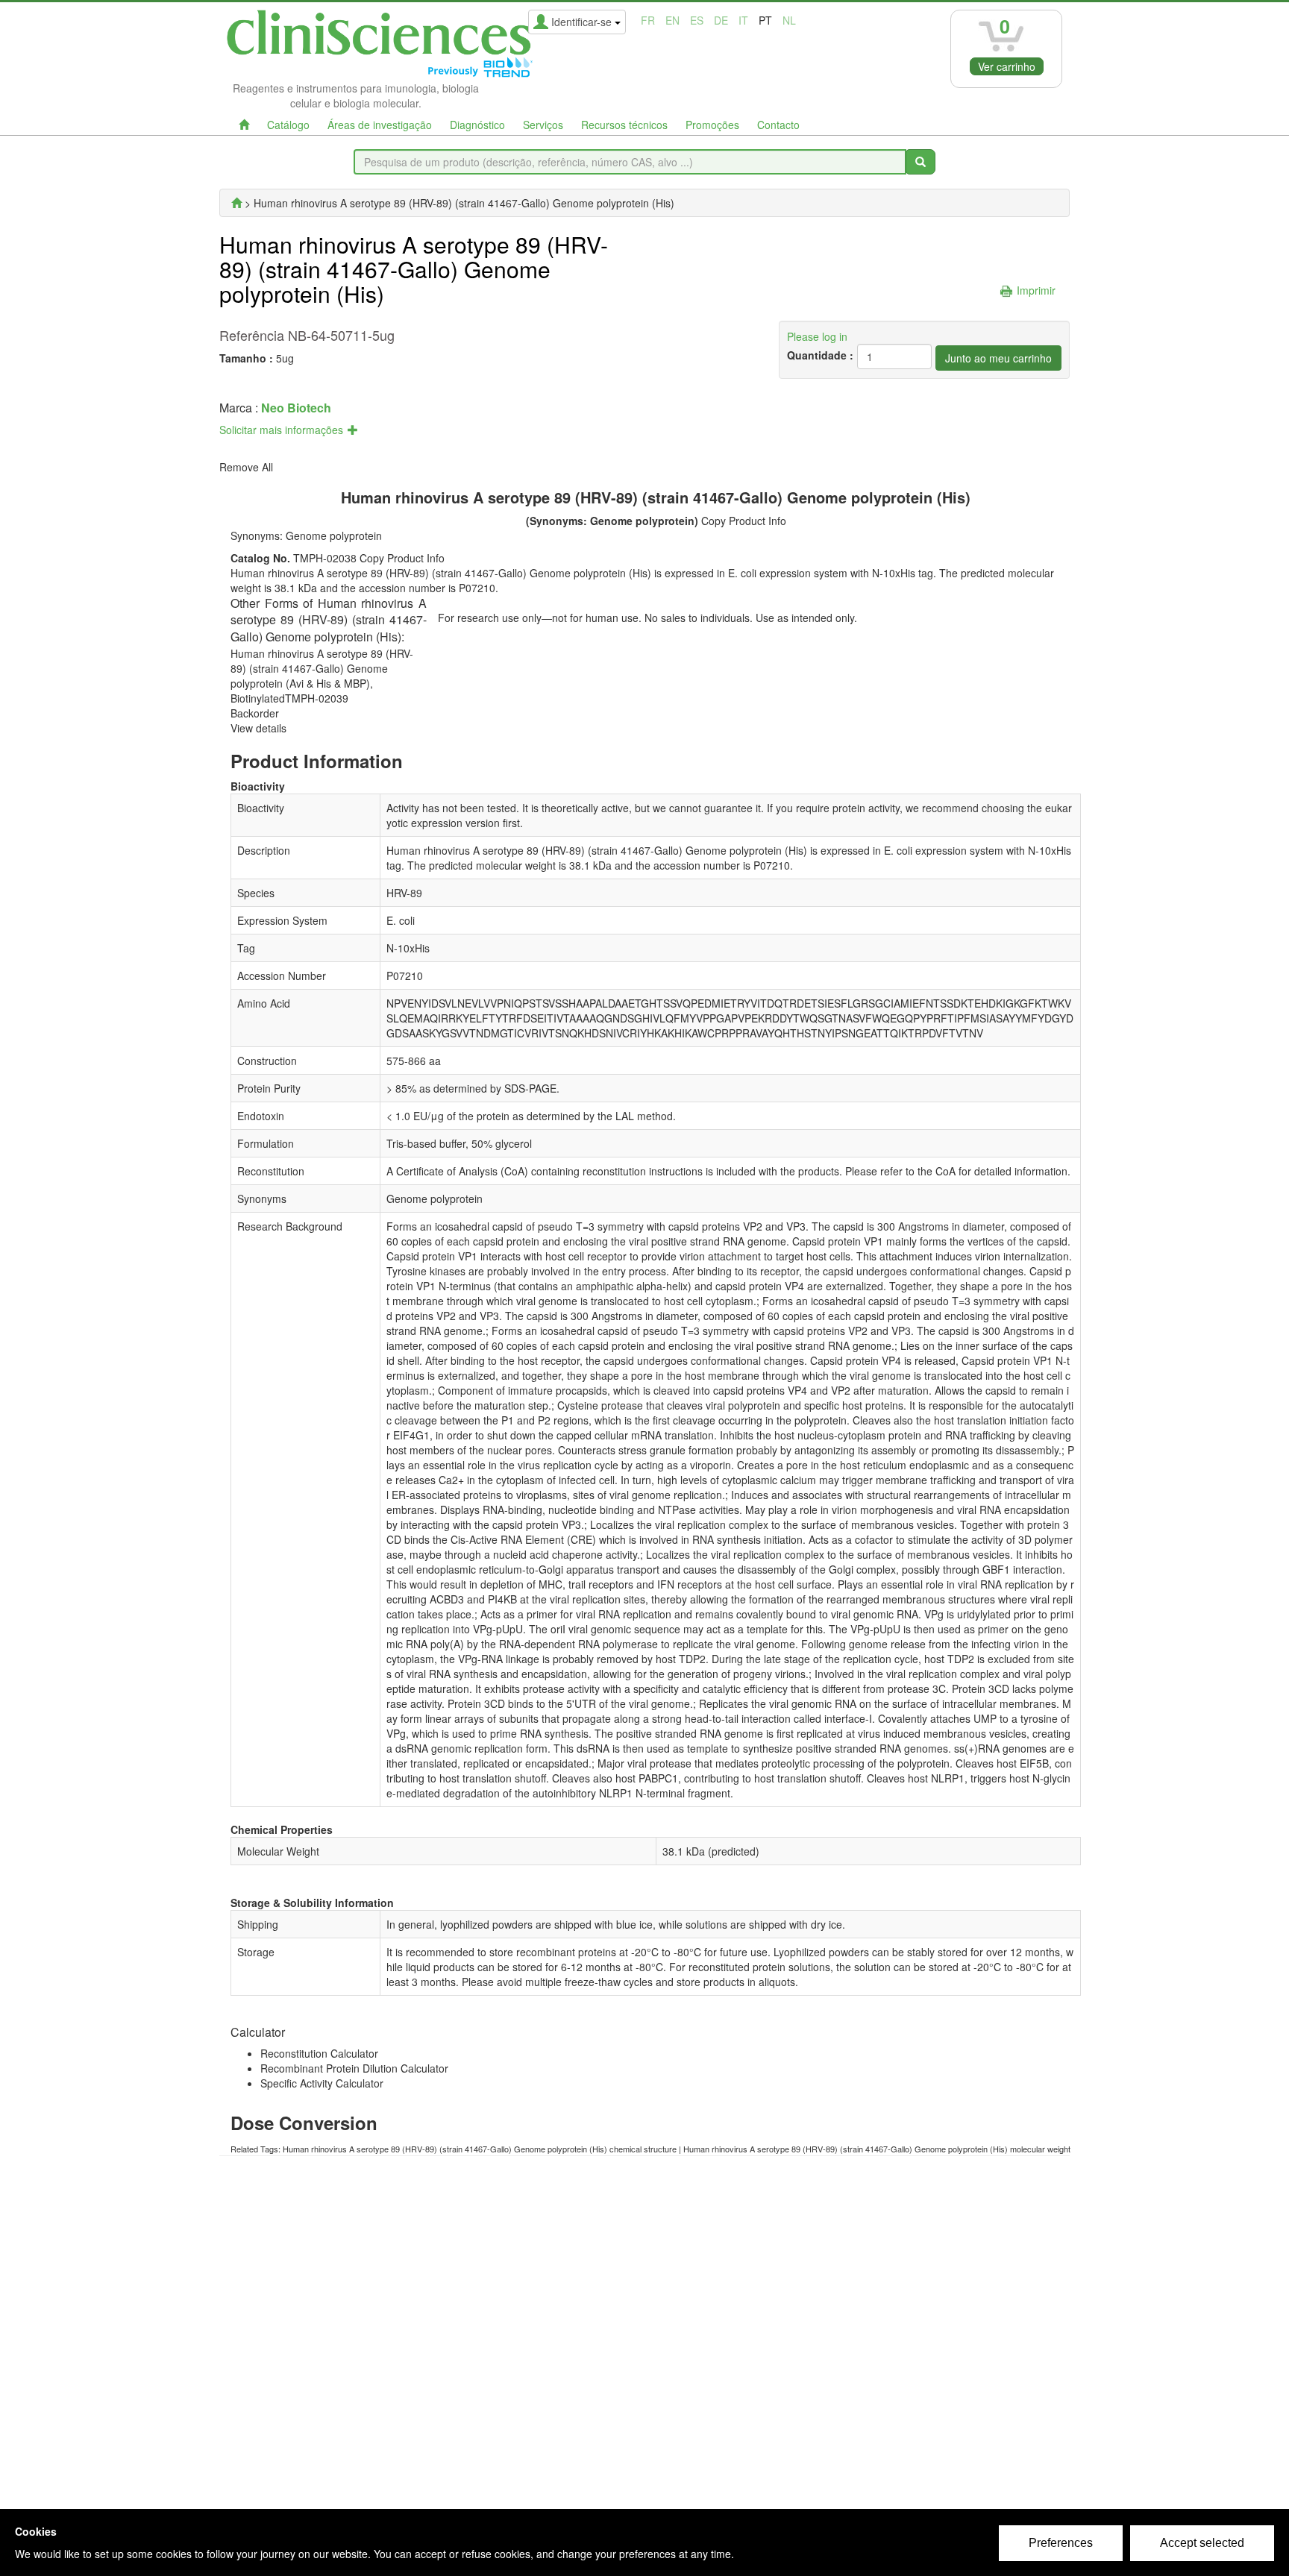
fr (648, 20)
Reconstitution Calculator (319, 2053)
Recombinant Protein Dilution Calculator (354, 2068)
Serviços (543, 125)
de (721, 20)
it (743, 20)
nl (789, 20)
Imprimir (1036, 290)
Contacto (778, 125)
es (697, 20)
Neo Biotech (296, 408)
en (672, 20)
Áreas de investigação (380, 125)
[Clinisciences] (236, 203)
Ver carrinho (1007, 66)
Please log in (817, 336)
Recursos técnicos (624, 125)
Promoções (712, 125)
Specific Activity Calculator (322, 2083)
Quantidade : (820, 355)
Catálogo (288, 125)
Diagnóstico (477, 125)
